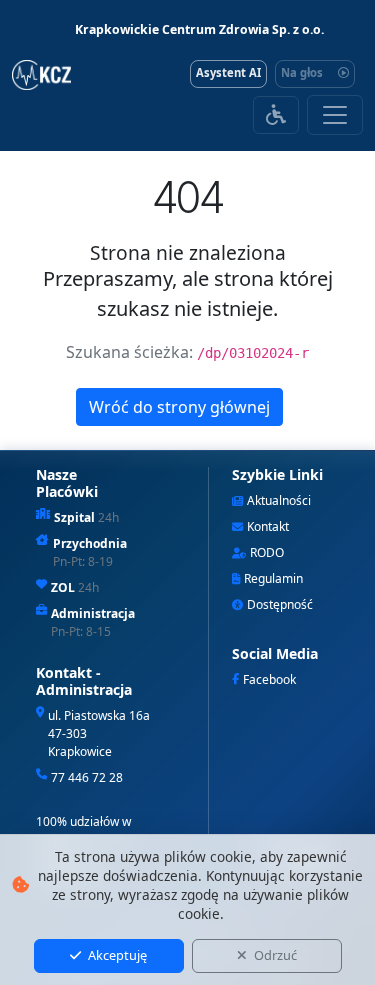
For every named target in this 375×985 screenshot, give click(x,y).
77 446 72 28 (87, 777)
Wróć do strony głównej (179, 407)
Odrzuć (274, 955)
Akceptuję (116, 955)
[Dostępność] (276, 115)
